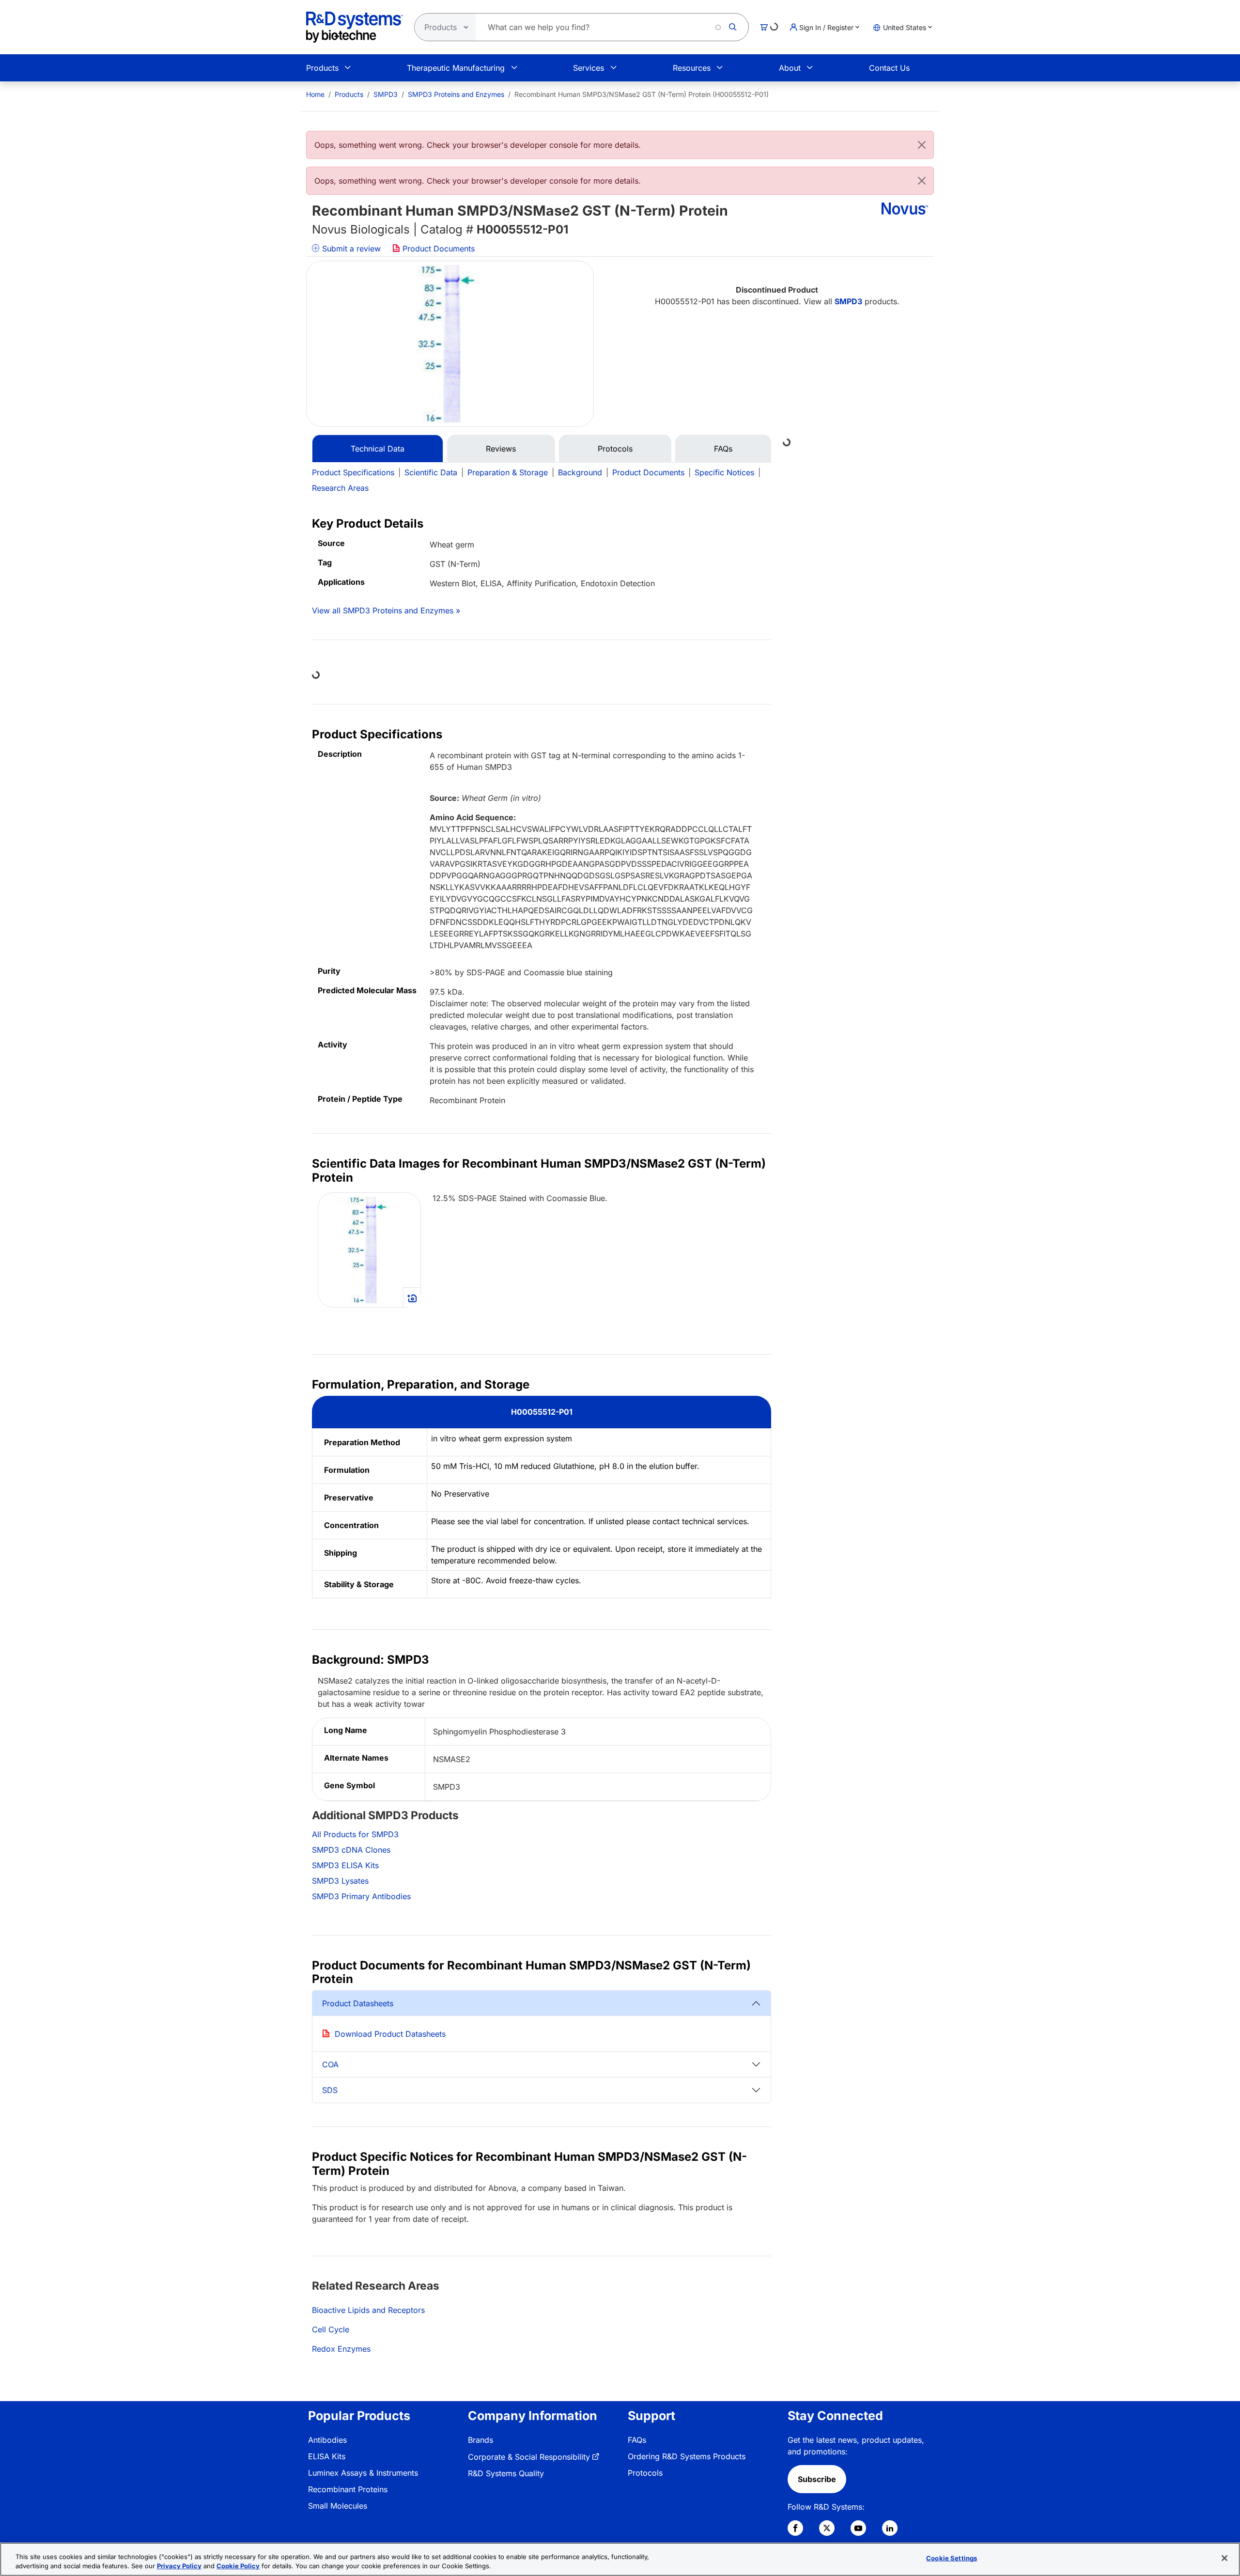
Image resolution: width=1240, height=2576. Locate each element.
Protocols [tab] (615, 449)
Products (322, 68)
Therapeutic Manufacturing (456, 68)
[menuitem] (315, 94)
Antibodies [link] (327, 2440)
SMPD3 (386, 94)
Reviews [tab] (501, 449)
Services (589, 68)
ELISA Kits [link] (327, 2456)
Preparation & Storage (508, 472)
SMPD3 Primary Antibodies (361, 1896)
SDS (330, 2090)
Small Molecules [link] (338, 2506)
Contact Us (889, 68)
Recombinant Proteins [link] (348, 2489)
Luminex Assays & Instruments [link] (363, 2473)
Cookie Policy (238, 2566)
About (790, 68)
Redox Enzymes (341, 2349)
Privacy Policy (179, 2566)
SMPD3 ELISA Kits (345, 1865)
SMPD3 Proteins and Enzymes (456, 94)
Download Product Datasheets (390, 2034)
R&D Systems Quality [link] (506, 2473)
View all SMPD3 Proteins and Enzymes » (386, 610)
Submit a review (350, 249)
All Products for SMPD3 (355, 1834)
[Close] (922, 145)
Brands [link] (480, 2440)
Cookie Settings (952, 2558)
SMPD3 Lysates (340, 1881)
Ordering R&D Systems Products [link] (687, 2456)
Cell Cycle (331, 2329)
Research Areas (340, 488)
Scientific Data (431, 472)
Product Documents (437, 249)
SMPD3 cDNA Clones (351, 1850)
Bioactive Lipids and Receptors (368, 2310)
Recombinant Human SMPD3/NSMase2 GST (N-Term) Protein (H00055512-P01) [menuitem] (642, 94)
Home (315, 94)
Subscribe (817, 2479)
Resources (692, 68)
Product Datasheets (358, 2003)
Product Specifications (353, 472)
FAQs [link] (637, 2440)
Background (580, 472)
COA (330, 2064)
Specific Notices (724, 472)
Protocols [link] (645, 2473)
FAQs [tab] (723, 449)
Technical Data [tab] (378, 449)
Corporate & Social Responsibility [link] (529, 2457)
